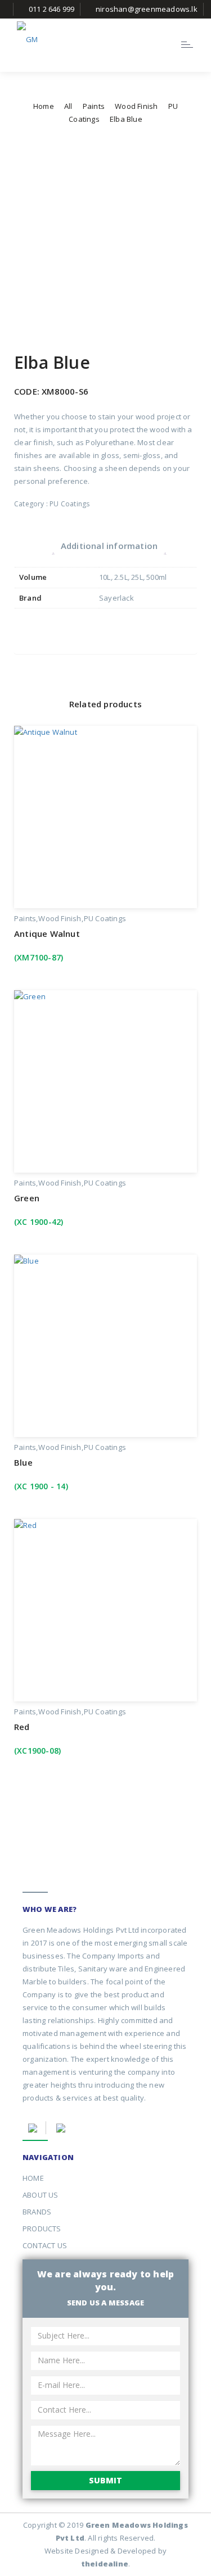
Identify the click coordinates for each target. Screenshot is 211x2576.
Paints (94, 106)
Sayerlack (116, 598)
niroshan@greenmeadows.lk (147, 9)
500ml (156, 577)
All (68, 106)
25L (137, 577)
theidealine (105, 2564)
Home (44, 106)
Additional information (109, 546)
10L (105, 577)
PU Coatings (69, 504)
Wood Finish (136, 106)
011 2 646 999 (52, 9)
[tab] (109, 545)
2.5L (121, 577)
